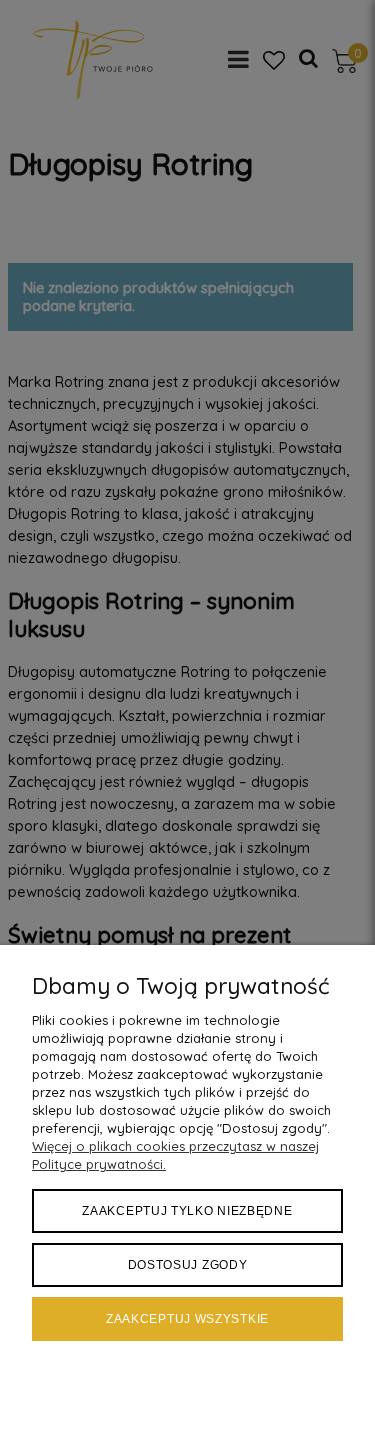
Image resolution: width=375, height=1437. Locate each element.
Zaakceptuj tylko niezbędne (187, 1211)
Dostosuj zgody (188, 1265)
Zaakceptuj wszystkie (187, 1319)
